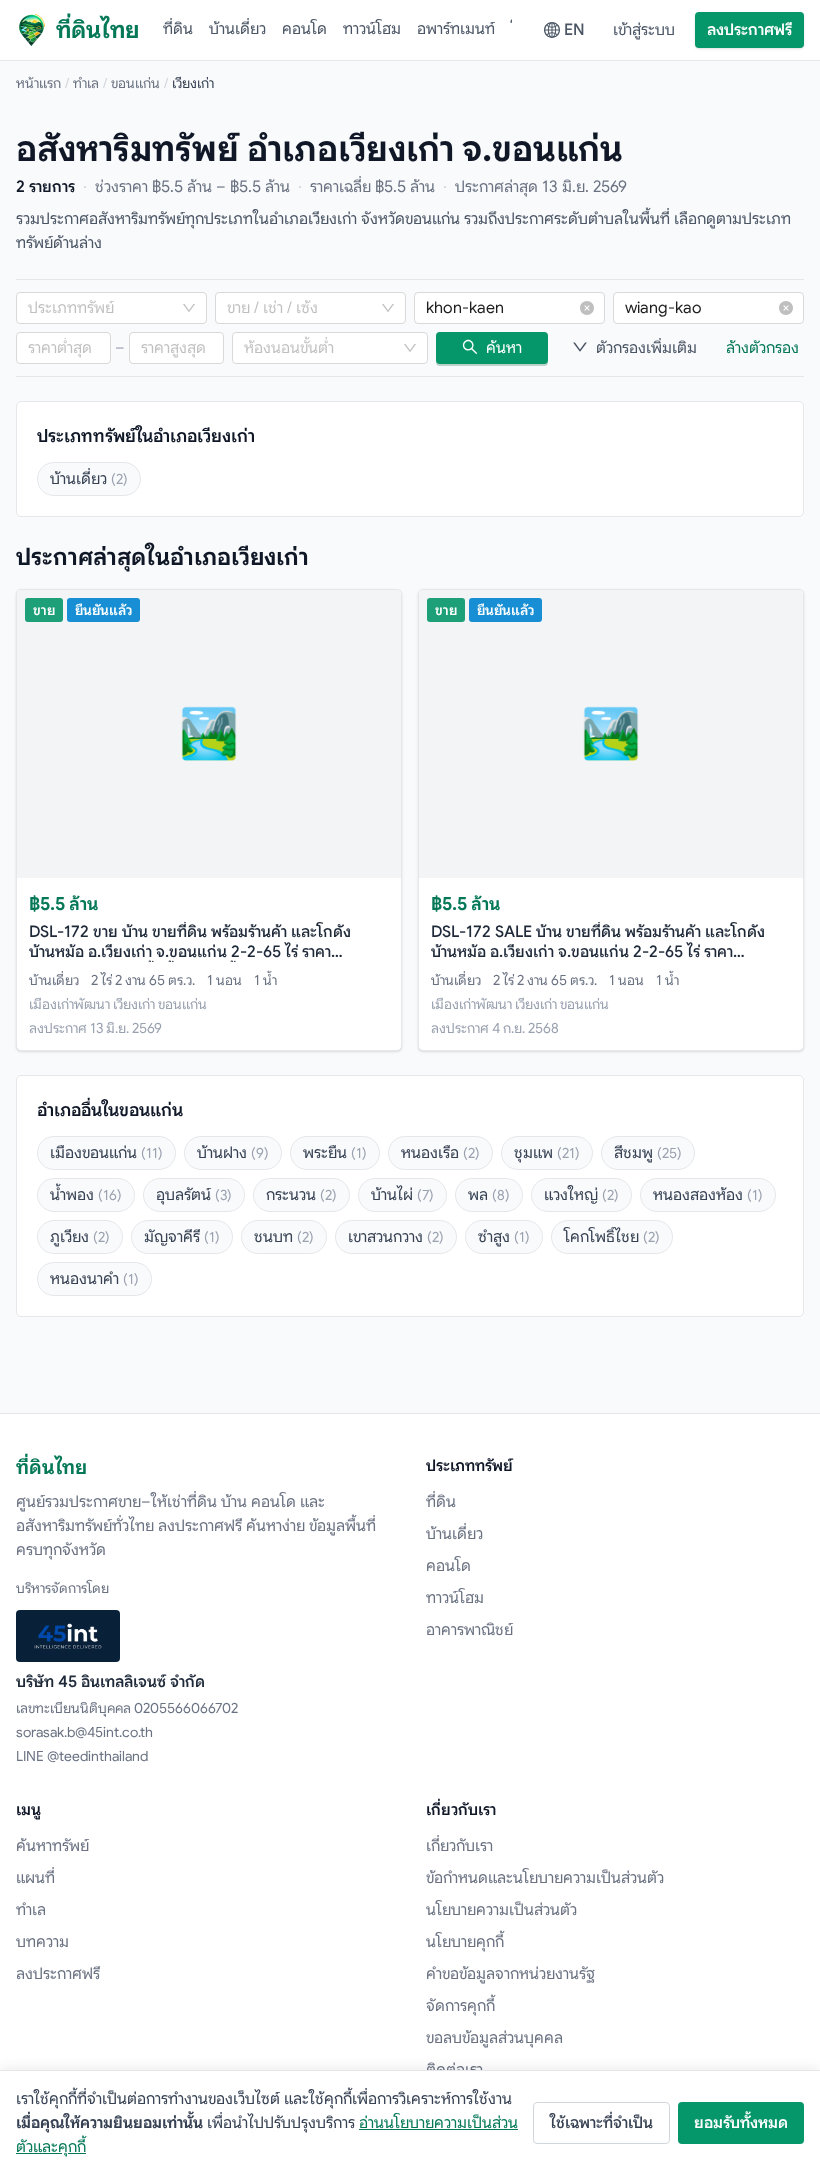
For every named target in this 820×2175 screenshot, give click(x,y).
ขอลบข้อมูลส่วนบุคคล (494, 2038)
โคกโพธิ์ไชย (612, 1237)
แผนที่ (35, 1878)
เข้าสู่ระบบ (644, 30)
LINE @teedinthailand (82, 1756)
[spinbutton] (63, 348)
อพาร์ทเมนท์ (456, 29)
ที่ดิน (178, 29)
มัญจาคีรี (182, 1237)
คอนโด (304, 29)
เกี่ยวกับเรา (459, 1846)
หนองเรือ (440, 1153)
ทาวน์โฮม (372, 29)
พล (489, 1195)
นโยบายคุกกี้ (465, 1942)
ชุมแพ (547, 1153)
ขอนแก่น (135, 83)
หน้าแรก (38, 83)
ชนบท (284, 1237)
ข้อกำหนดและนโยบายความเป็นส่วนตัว (545, 1878)
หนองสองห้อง (708, 1195)
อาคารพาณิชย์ (469, 1630)
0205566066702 (186, 1708)
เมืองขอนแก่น (106, 1153)
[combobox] (101, 308)
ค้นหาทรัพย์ (52, 1846)
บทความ (42, 1942)
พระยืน (335, 1153)
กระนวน (301, 1195)
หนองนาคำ (94, 1279)
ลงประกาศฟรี (749, 30)
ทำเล (86, 83)
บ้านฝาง (233, 1153)
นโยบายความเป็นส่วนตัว (501, 1910)
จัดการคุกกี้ (460, 2006)
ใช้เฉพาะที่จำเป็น (601, 2123)
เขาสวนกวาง (396, 1237)
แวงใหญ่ (581, 1195)
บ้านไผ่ (402, 1195)
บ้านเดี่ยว (237, 29)
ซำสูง (504, 1237)
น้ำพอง (86, 1195)
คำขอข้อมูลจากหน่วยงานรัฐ (510, 1974)
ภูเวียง (80, 1237)
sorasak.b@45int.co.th (84, 1732)
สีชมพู (648, 1153)
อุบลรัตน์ (194, 1195)
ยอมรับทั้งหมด (741, 2123)
